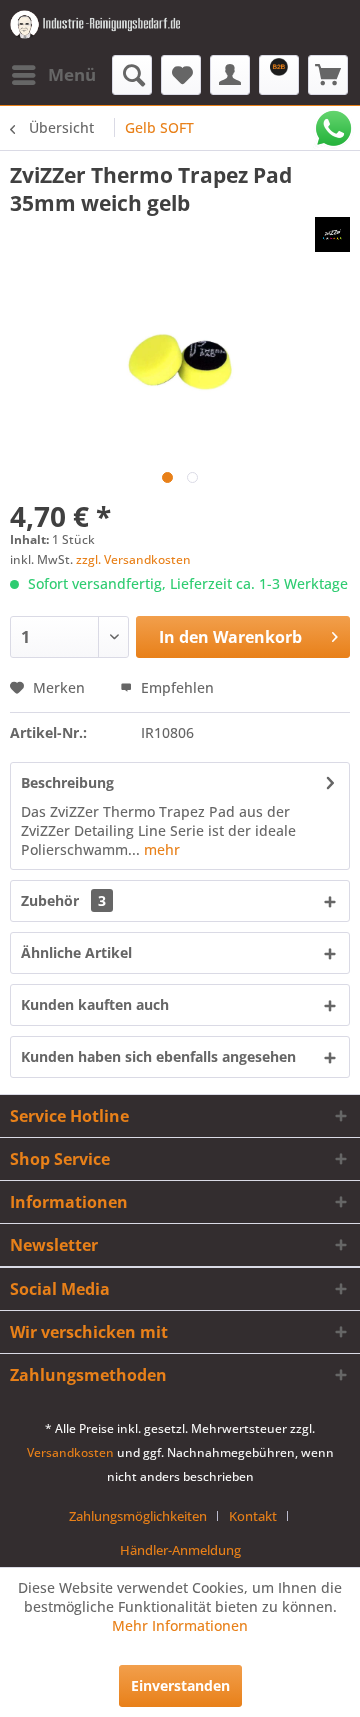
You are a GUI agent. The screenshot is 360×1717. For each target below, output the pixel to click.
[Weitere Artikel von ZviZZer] (332, 234)
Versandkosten (70, 1452)
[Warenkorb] (328, 75)
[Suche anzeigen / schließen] (132, 75)
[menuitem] (53, 75)
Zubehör (63, 900)
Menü (72, 74)
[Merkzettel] (181, 75)
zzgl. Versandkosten (133, 559)
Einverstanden (180, 1685)
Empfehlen (175, 687)
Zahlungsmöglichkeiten (138, 1516)
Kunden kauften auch (95, 1004)
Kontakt (253, 1516)
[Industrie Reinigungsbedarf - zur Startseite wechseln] (95, 27)
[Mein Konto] (230, 75)
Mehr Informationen (180, 1625)
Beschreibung (67, 782)
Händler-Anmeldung (180, 1550)
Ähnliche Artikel (76, 952)
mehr (160, 849)
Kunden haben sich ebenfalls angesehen (158, 1056)
